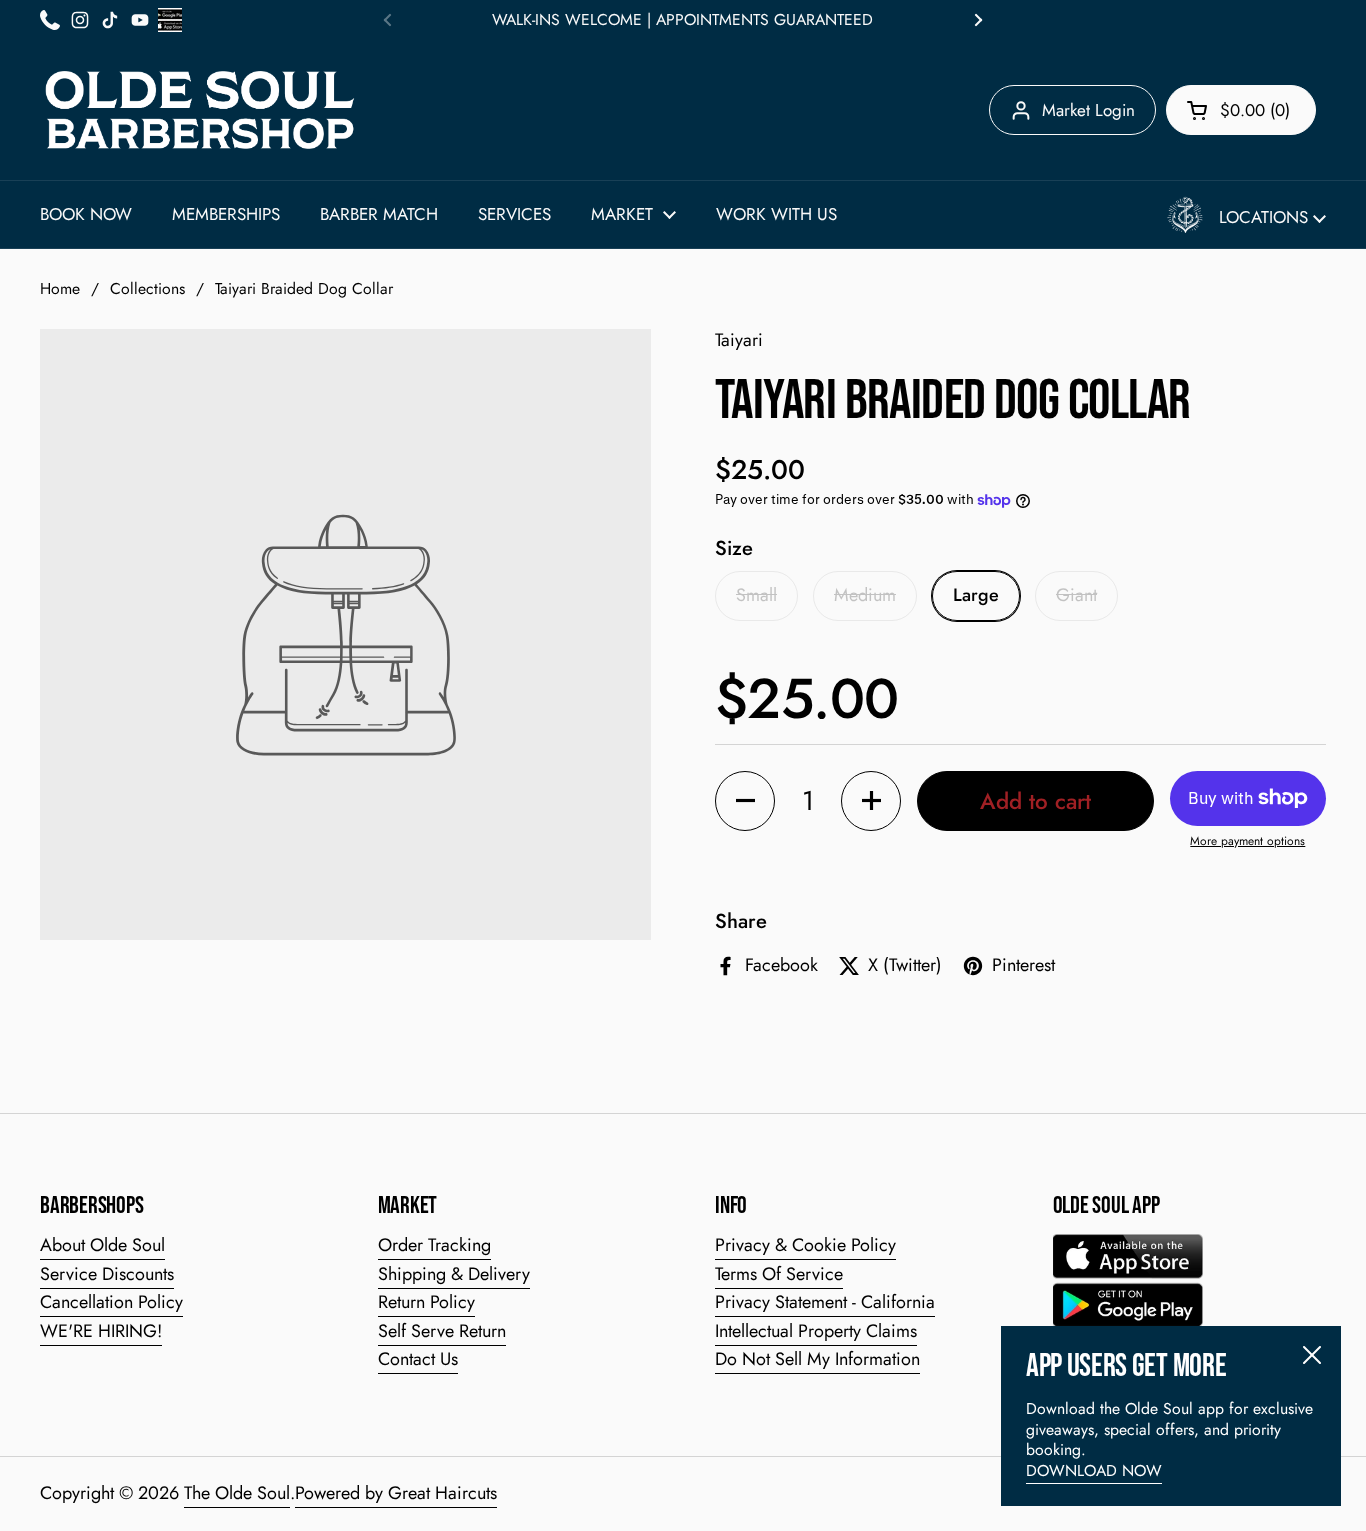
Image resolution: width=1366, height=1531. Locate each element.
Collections (147, 288)
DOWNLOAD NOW (1094, 1470)
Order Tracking (434, 1245)
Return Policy (426, 1302)
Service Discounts (107, 1274)
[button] (1241, 110)
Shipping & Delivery (454, 1274)
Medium (865, 595)
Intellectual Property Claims (816, 1331)
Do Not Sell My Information (817, 1359)
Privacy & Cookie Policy (805, 1245)
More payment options (1247, 842)
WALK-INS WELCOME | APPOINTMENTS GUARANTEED (682, 20)
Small (756, 595)
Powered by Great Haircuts (396, 1493)
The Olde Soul (237, 1493)
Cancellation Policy (111, 1302)
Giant (1076, 595)
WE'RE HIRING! (101, 1331)
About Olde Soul (102, 1245)
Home (60, 288)
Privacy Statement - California (825, 1302)
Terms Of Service (779, 1274)
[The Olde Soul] (200, 110)
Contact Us (418, 1359)
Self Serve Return (442, 1331)
